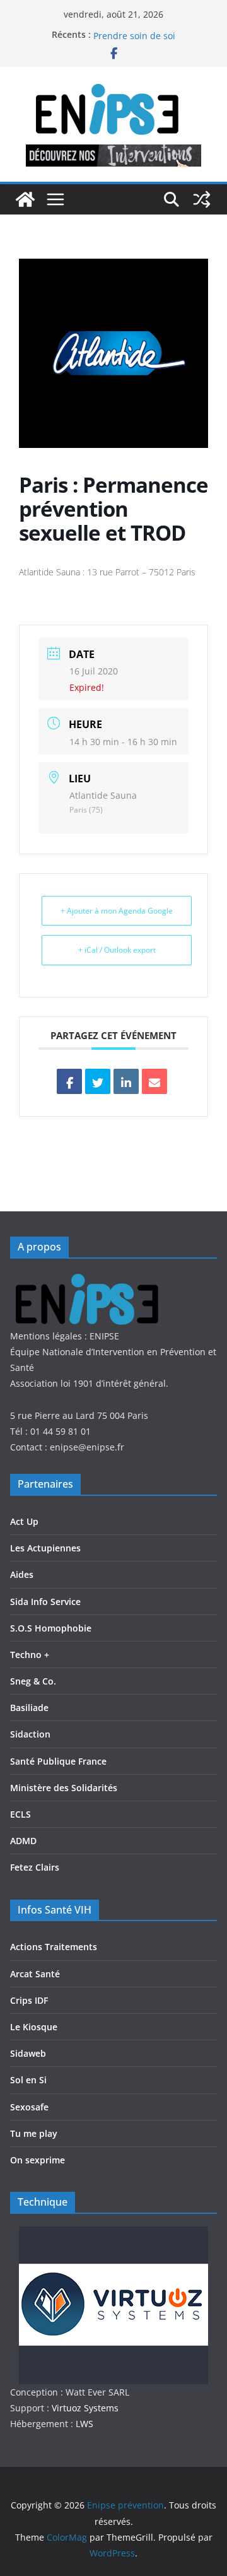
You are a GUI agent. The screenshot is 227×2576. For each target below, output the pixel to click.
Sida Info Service (45, 1602)
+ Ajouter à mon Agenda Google (117, 911)
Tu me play (34, 2133)
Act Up (24, 1521)
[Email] (154, 1081)
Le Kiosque (34, 2027)
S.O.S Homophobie (51, 1628)
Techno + (30, 1655)
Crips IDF (29, 2000)
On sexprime (38, 2160)
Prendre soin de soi (134, 41)
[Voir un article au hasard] (202, 199)
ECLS (20, 1814)
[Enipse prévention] (25, 199)
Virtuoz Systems (85, 2408)
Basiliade (29, 1708)
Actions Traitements (54, 1947)
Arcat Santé (35, 1974)
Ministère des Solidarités (64, 1788)
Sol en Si (28, 2080)
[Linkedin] (126, 1081)
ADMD (23, 1841)
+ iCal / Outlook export (117, 950)
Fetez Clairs (35, 1867)
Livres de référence (134, 29)
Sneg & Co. (33, 1681)
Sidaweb (28, 2053)
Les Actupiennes (45, 1548)
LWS (83, 2424)
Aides (22, 1574)
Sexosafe (29, 2107)
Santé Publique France (58, 1761)
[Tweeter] (98, 1081)
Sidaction (30, 1734)
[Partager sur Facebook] (69, 1081)
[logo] (94, 1279)
